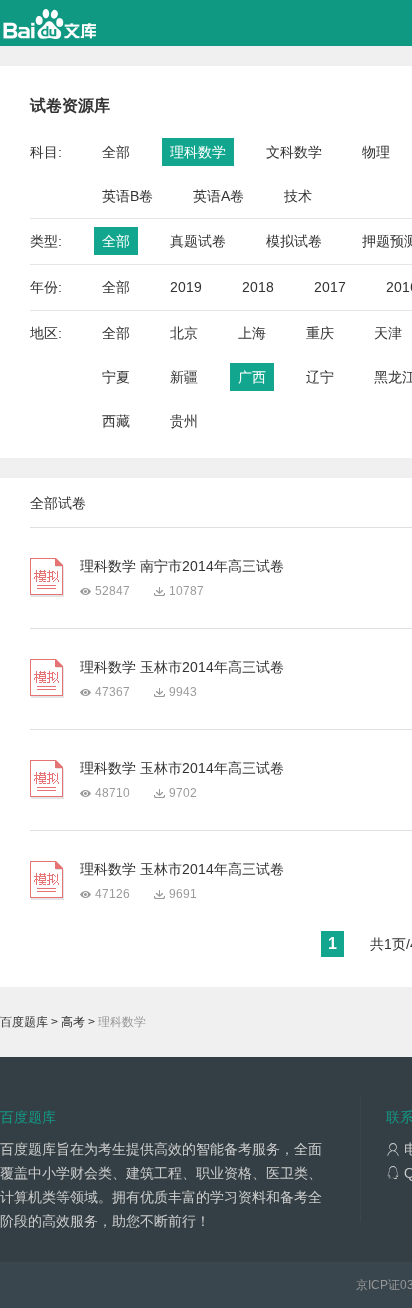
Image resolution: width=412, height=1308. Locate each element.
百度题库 (24, 1022)
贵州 (184, 421)
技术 (298, 196)
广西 (252, 377)
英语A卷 (218, 196)
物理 (376, 152)
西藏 (116, 421)
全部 (116, 152)
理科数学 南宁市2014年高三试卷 (182, 566)
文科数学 (294, 152)
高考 (73, 1022)
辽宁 (320, 377)
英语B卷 (127, 196)
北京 (184, 333)
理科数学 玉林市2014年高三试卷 (182, 667)
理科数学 (198, 152)
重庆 (320, 333)
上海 (252, 333)
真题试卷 (198, 241)
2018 (258, 287)
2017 (330, 287)
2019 (186, 287)
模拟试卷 (294, 241)
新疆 (184, 377)
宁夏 (116, 377)
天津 (388, 333)
